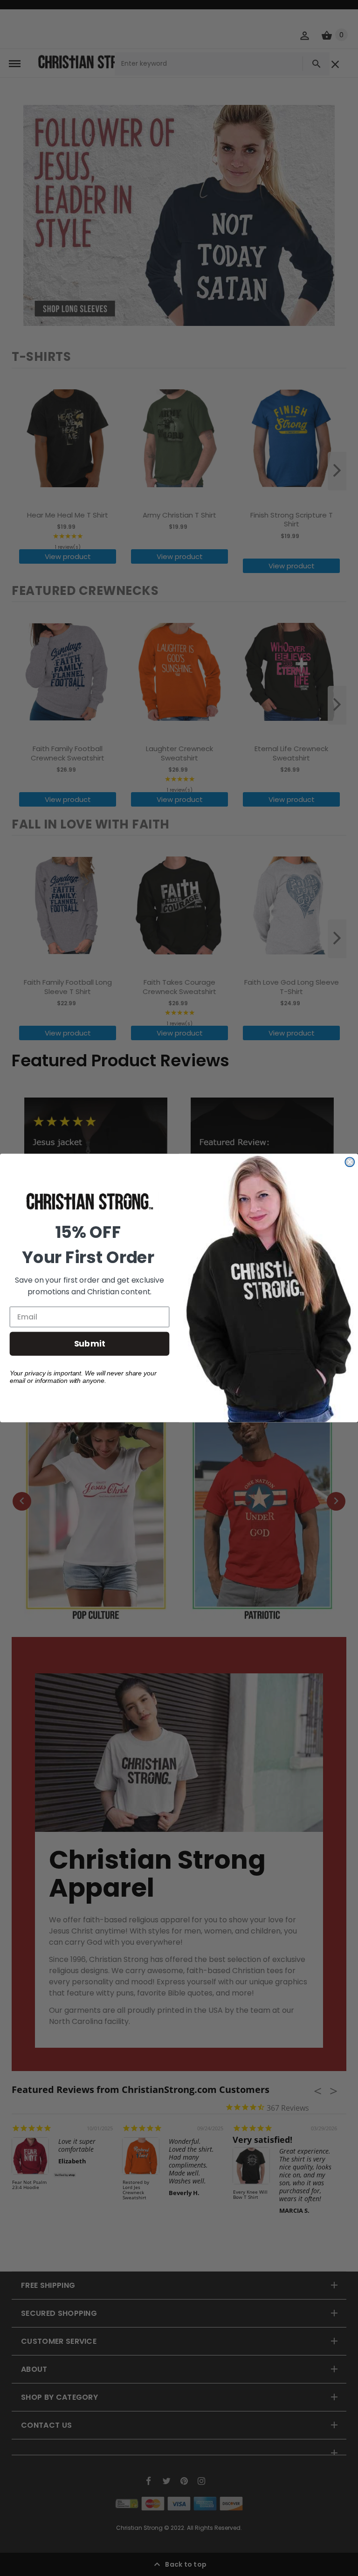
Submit (90, 1343)
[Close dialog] (350, 1162)
